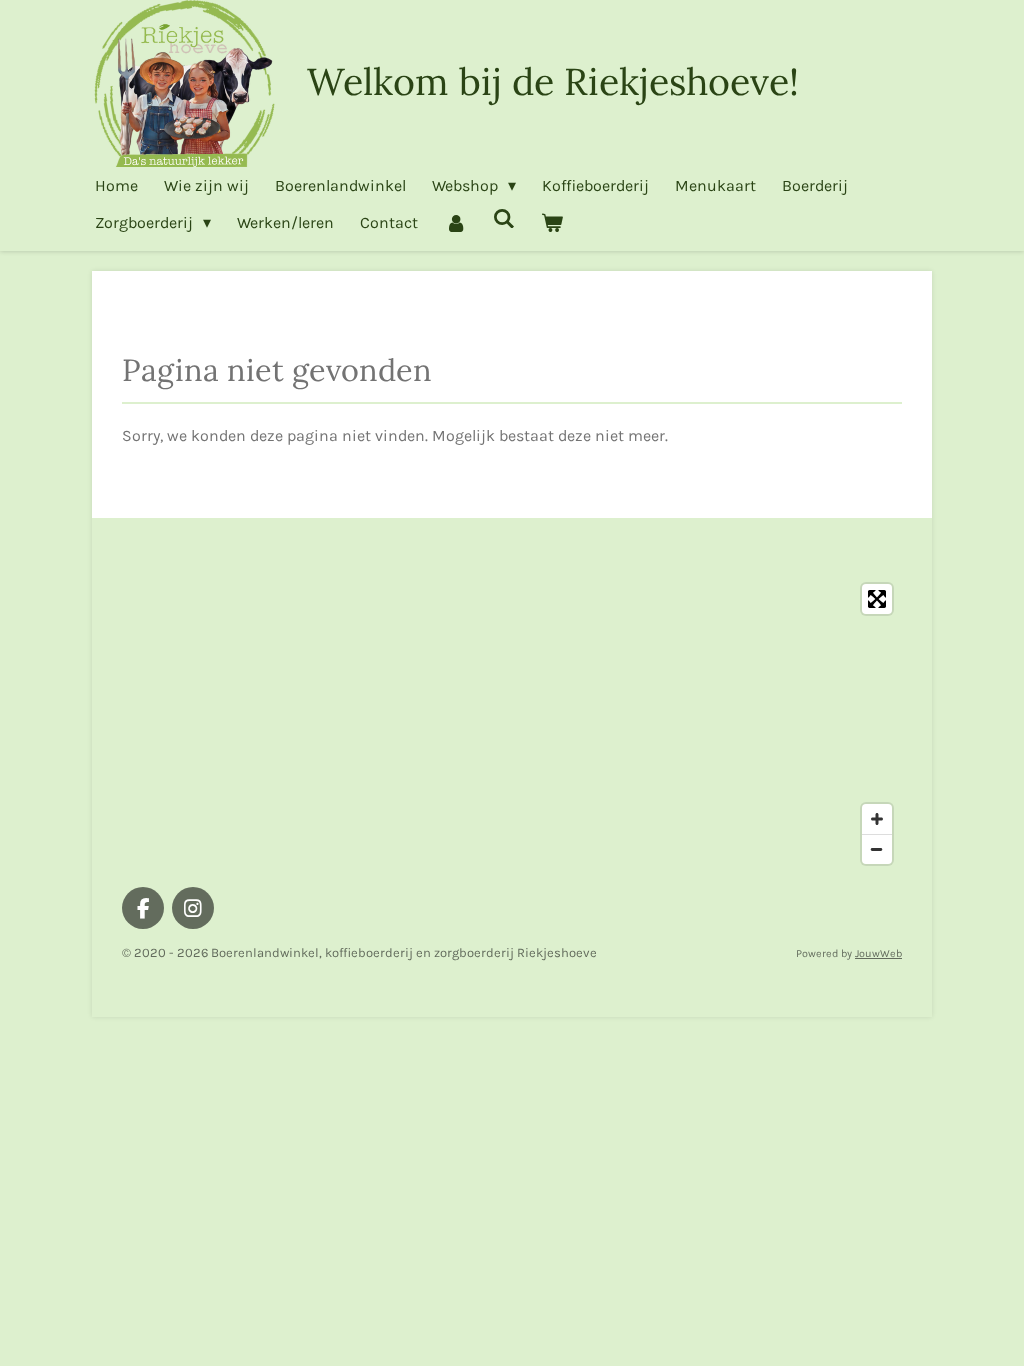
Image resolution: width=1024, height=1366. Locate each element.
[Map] (512, 724)
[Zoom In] (877, 819)
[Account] (455, 222)
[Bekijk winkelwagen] (552, 222)
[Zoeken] (504, 218)
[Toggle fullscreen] (877, 599)
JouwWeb (878, 953)
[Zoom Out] (877, 849)
